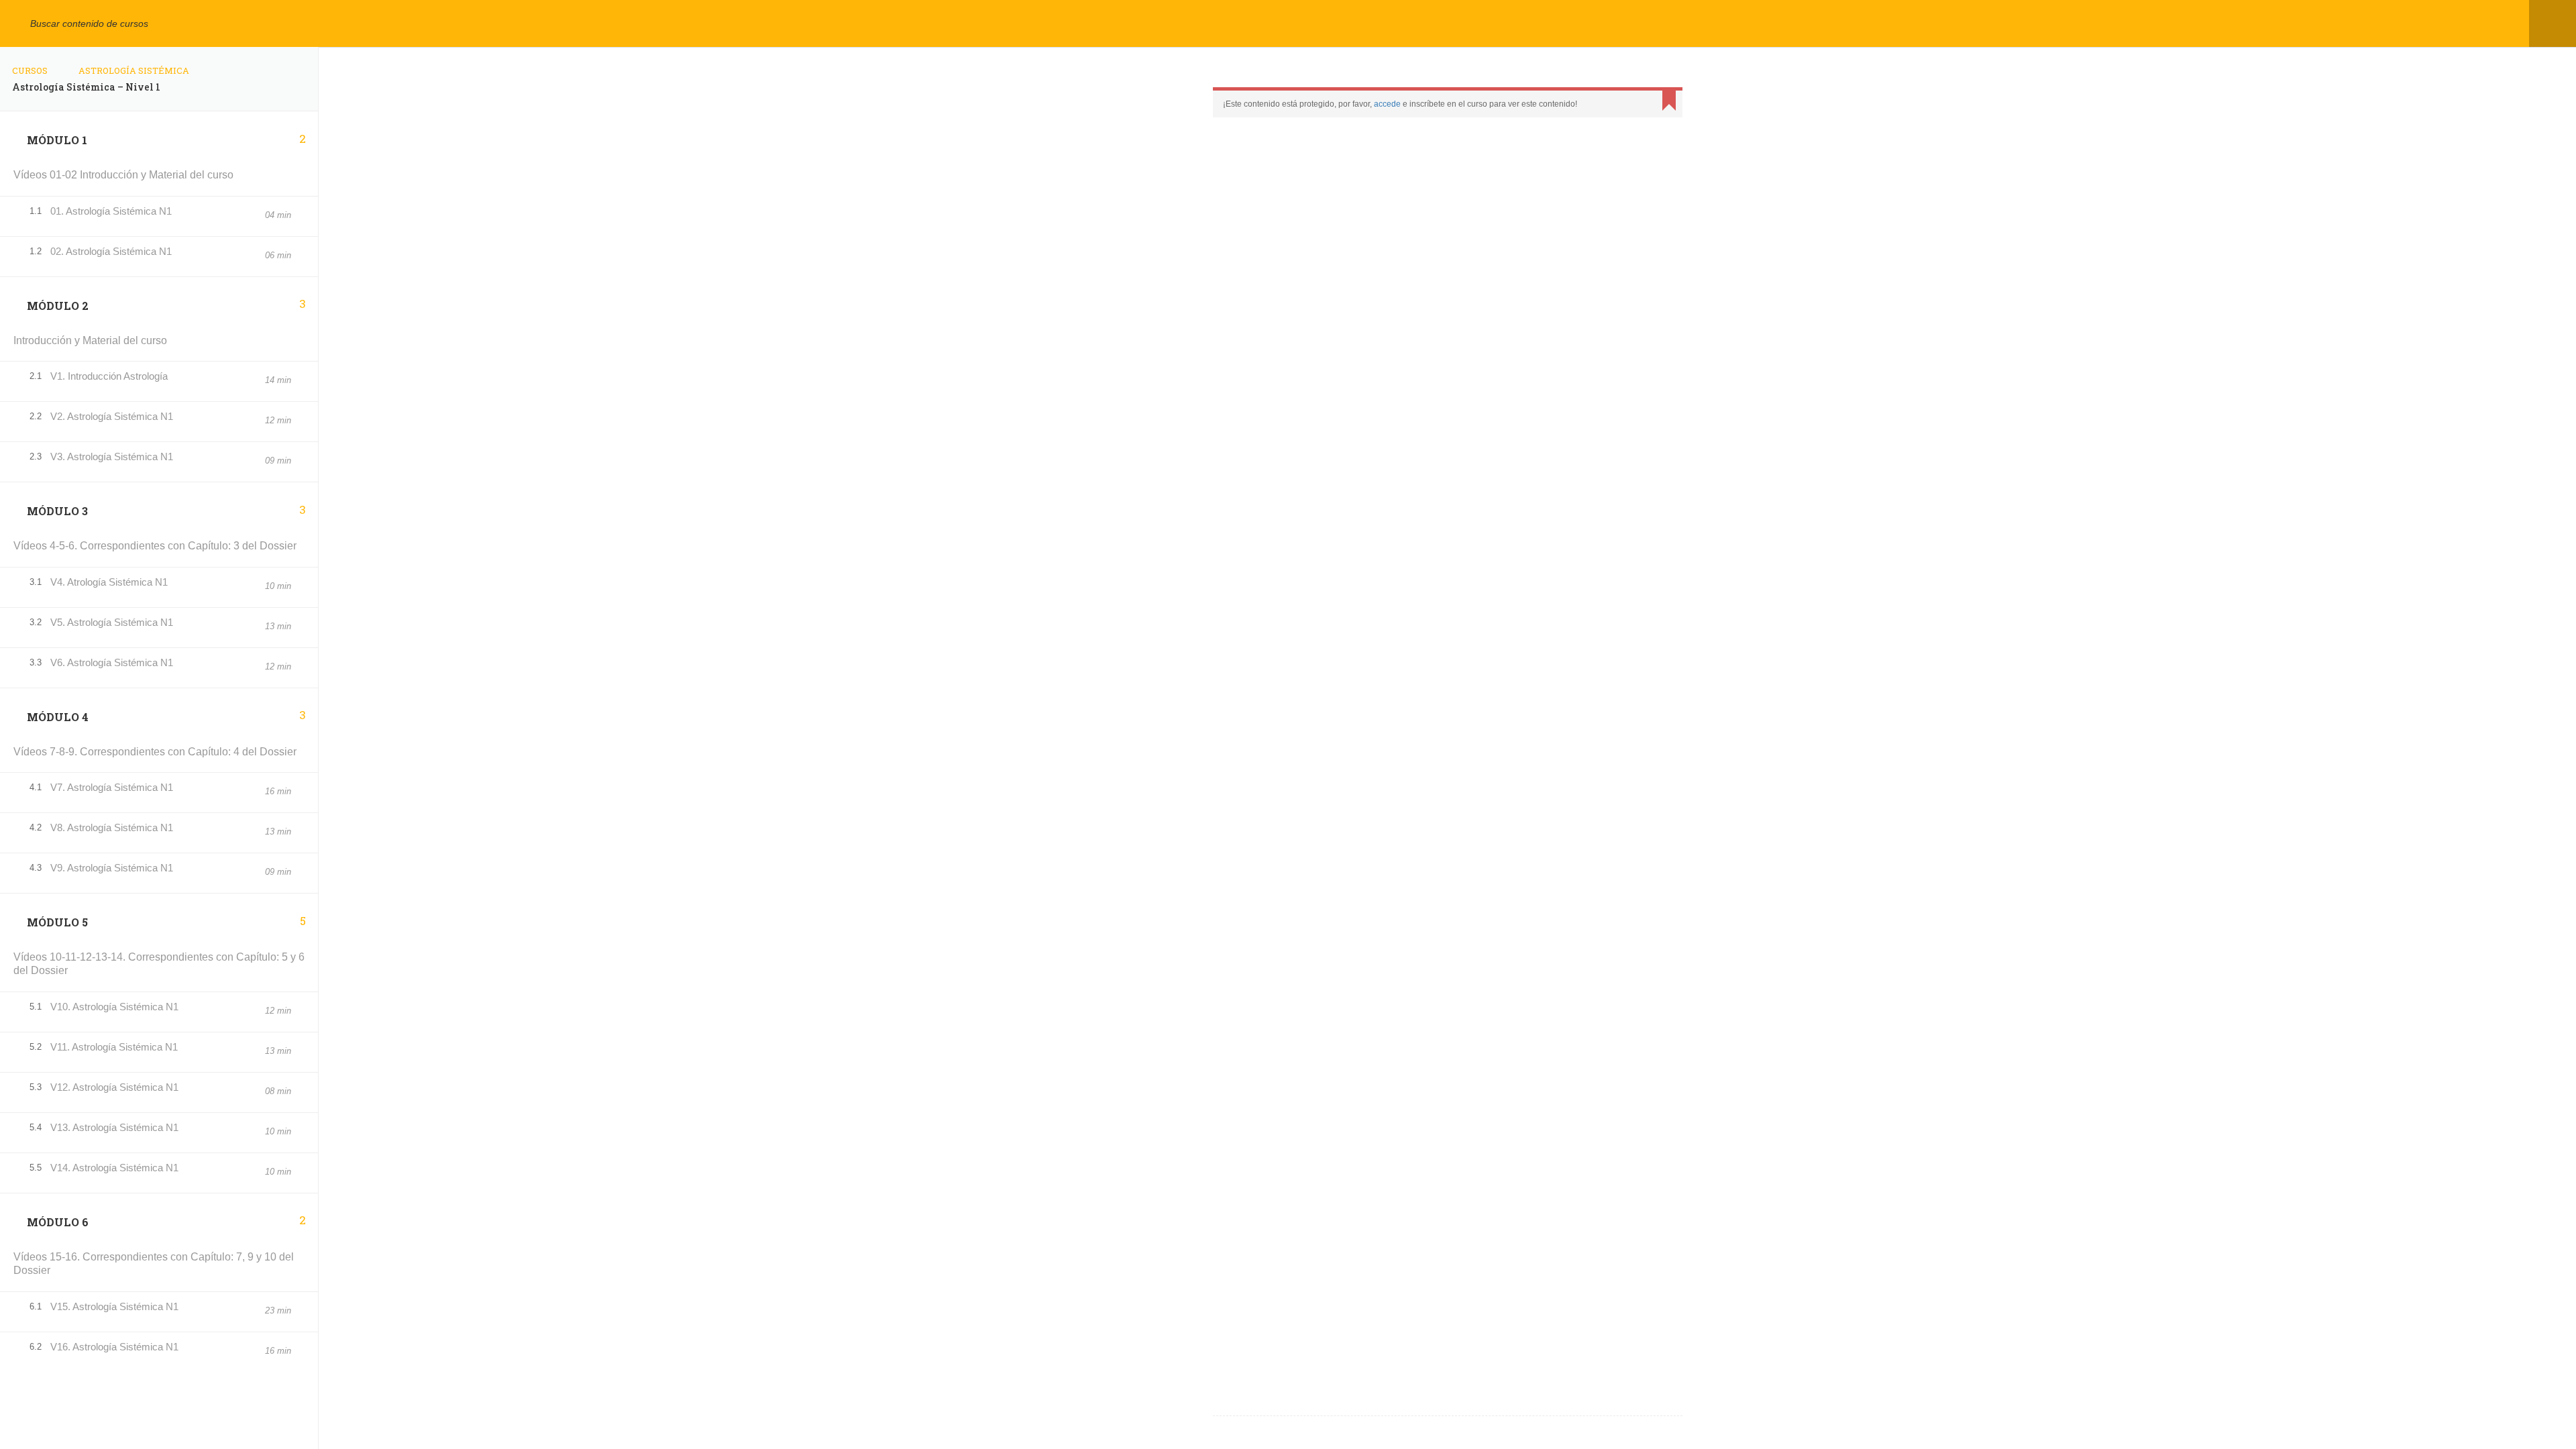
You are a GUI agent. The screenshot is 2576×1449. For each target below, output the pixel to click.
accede (1387, 104)
